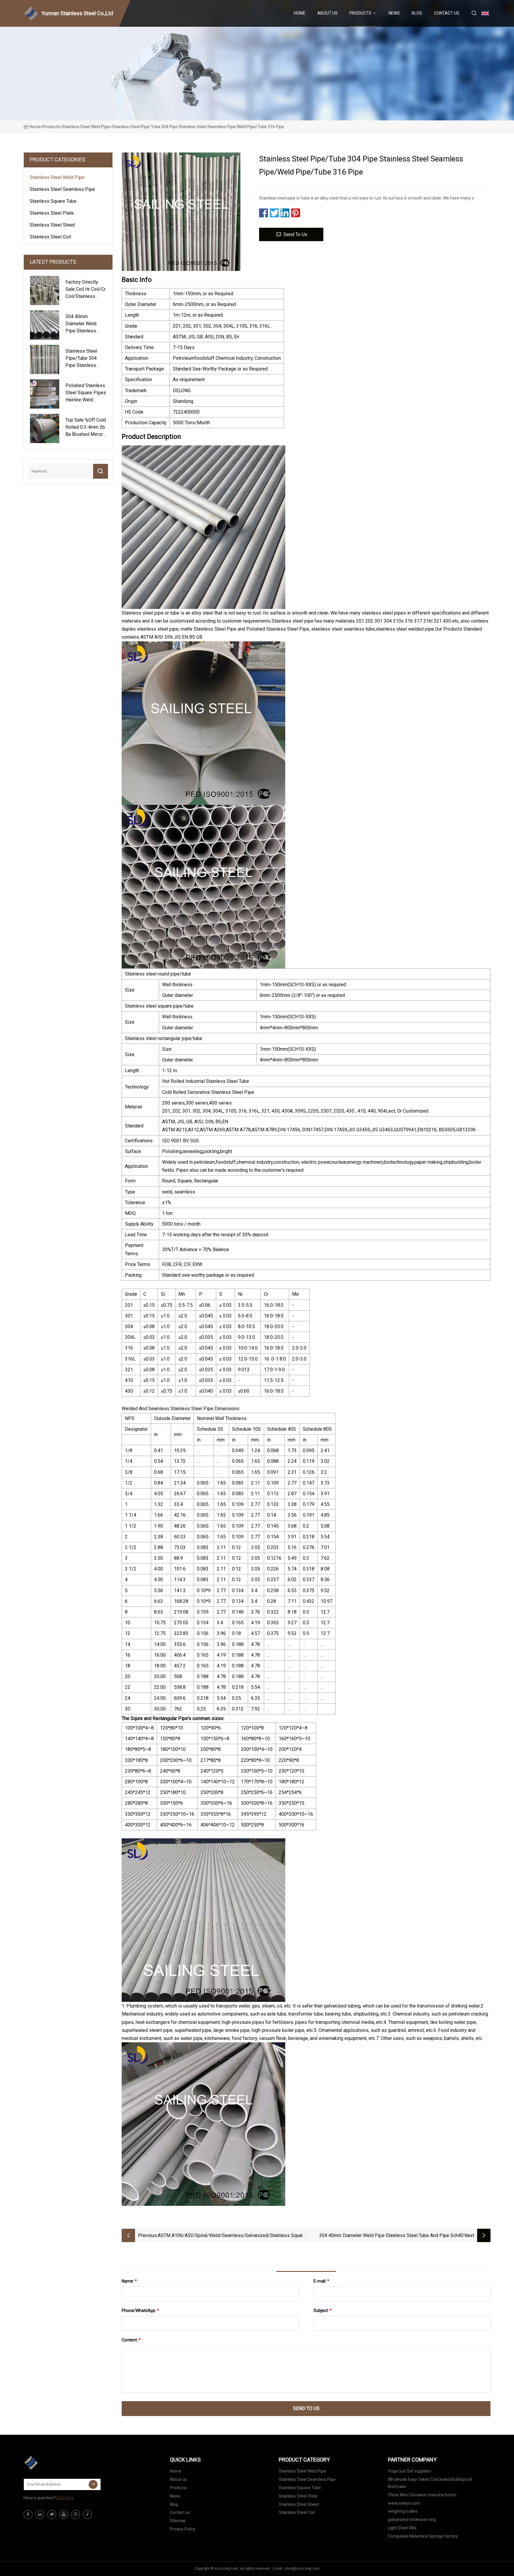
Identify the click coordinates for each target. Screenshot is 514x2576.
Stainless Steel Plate (52, 213)
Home (300, 13)
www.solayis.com (404, 2503)
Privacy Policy (183, 2529)
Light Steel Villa (402, 2528)
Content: (131, 2340)
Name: (129, 2281)
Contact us (447, 13)
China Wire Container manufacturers (422, 2495)
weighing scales (403, 2511)
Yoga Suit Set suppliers (410, 2471)
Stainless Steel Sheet (52, 225)
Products (360, 13)
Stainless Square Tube (53, 201)
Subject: (323, 2310)
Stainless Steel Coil (50, 237)
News (394, 13)
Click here (65, 2498)
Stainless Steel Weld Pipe (86, 127)
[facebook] (28, 2514)
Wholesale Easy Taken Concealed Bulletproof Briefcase (430, 2483)
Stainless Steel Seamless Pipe (62, 189)
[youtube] (64, 2514)
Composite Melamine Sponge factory (423, 2536)
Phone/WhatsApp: (140, 2310)
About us (327, 13)
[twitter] (52, 2514)
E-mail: (321, 2281)
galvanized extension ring (412, 2520)
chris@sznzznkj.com (302, 2569)
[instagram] (76, 2514)
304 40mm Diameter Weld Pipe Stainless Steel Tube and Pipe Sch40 (391, 2235)
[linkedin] (40, 2514)
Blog (417, 13)
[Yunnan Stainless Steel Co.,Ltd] (53, 2463)
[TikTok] (87, 2514)
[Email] (93, 2484)
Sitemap (178, 2521)
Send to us (295, 234)
